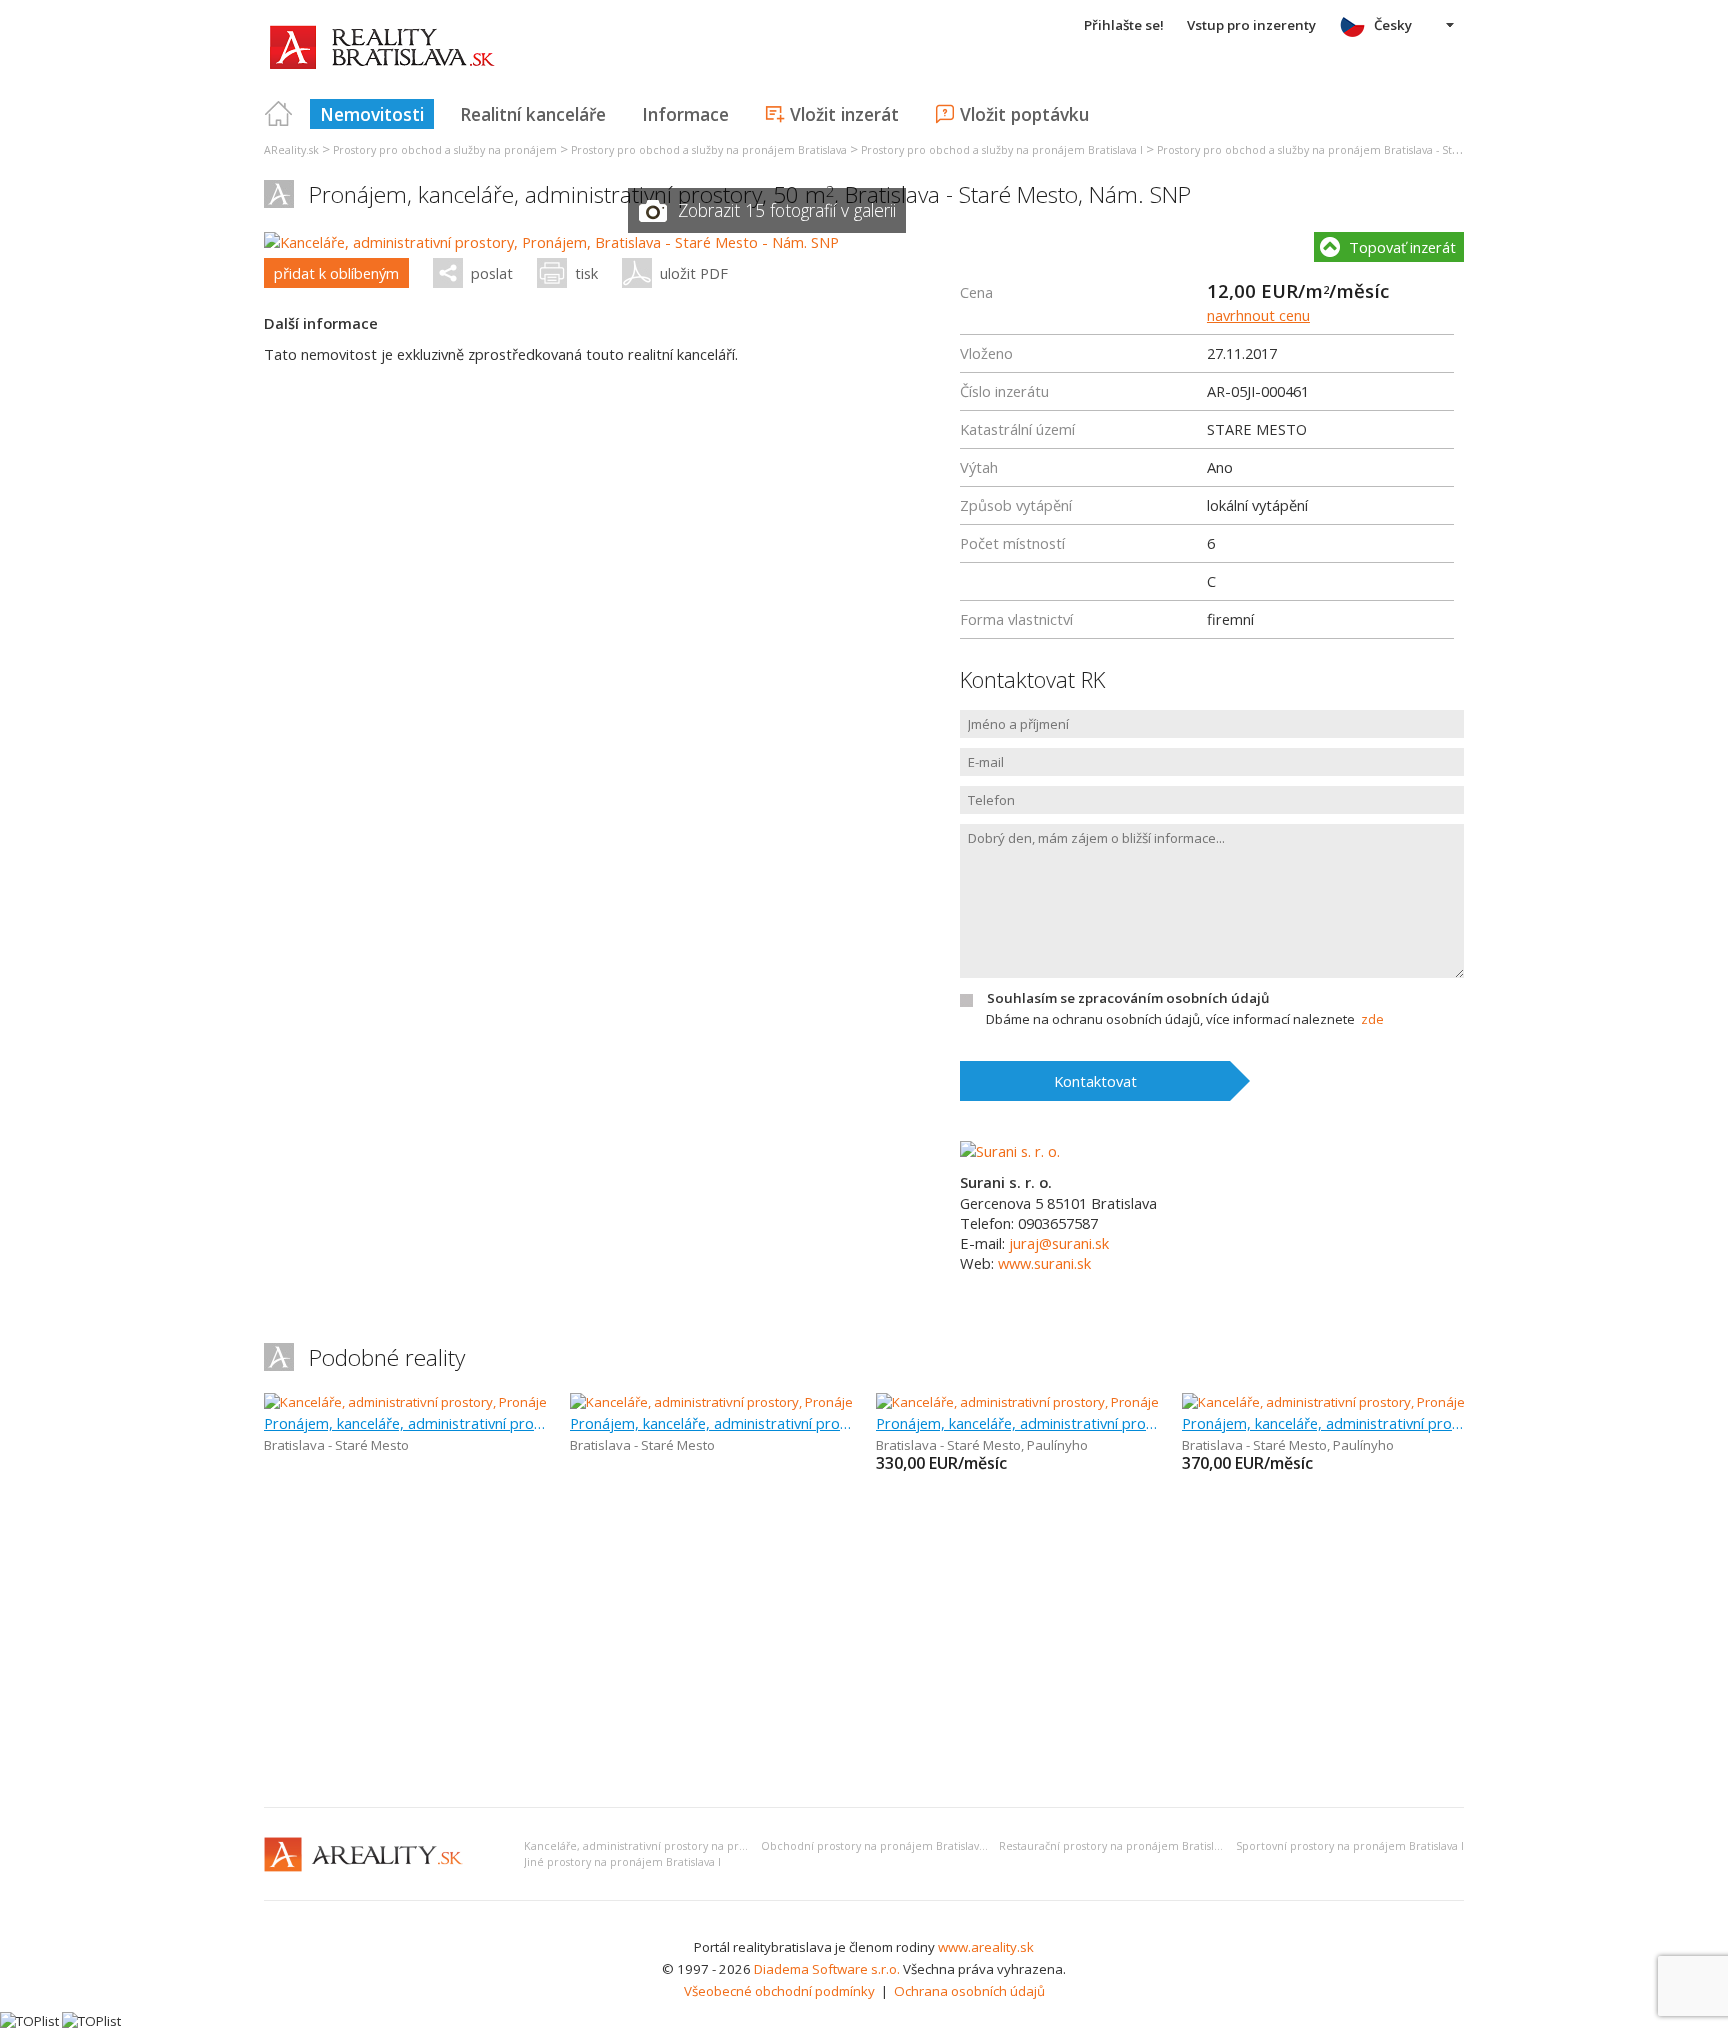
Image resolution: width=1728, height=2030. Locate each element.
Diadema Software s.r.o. (827, 1969)
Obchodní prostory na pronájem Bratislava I (876, 1846)
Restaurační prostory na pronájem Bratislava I (1118, 1846)
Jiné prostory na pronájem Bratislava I (622, 1862)
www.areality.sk (986, 1947)
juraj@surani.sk (1059, 1243)
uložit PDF (694, 273)
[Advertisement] (864, 1642)
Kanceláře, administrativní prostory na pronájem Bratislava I (681, 1846)
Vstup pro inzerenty (1251, 25)
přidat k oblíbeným (336, 273)
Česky (1393, 25)
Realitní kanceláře (533, 114)
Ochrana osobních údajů (969, 1991)
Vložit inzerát (844, 114)
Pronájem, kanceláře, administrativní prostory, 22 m (1017, 1423)
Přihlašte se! (1124, 25)
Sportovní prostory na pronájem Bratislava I (1350, 1846)
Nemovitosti (372, 114)
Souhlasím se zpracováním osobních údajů (1128, 998)
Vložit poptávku (1024, 114)
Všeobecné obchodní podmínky (779, 1991)
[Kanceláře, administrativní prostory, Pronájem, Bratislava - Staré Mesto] (478, 1402)
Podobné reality (387, 1357)
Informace (685, 114)
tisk (586, 273)
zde (1372, 1019)
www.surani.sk (1044, 1263)
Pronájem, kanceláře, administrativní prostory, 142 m (405, 1423)
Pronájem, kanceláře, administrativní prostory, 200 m (711, 1423)
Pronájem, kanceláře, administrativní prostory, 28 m (1323, 1423)
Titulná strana (279, 114)
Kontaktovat (1095, 1081)
